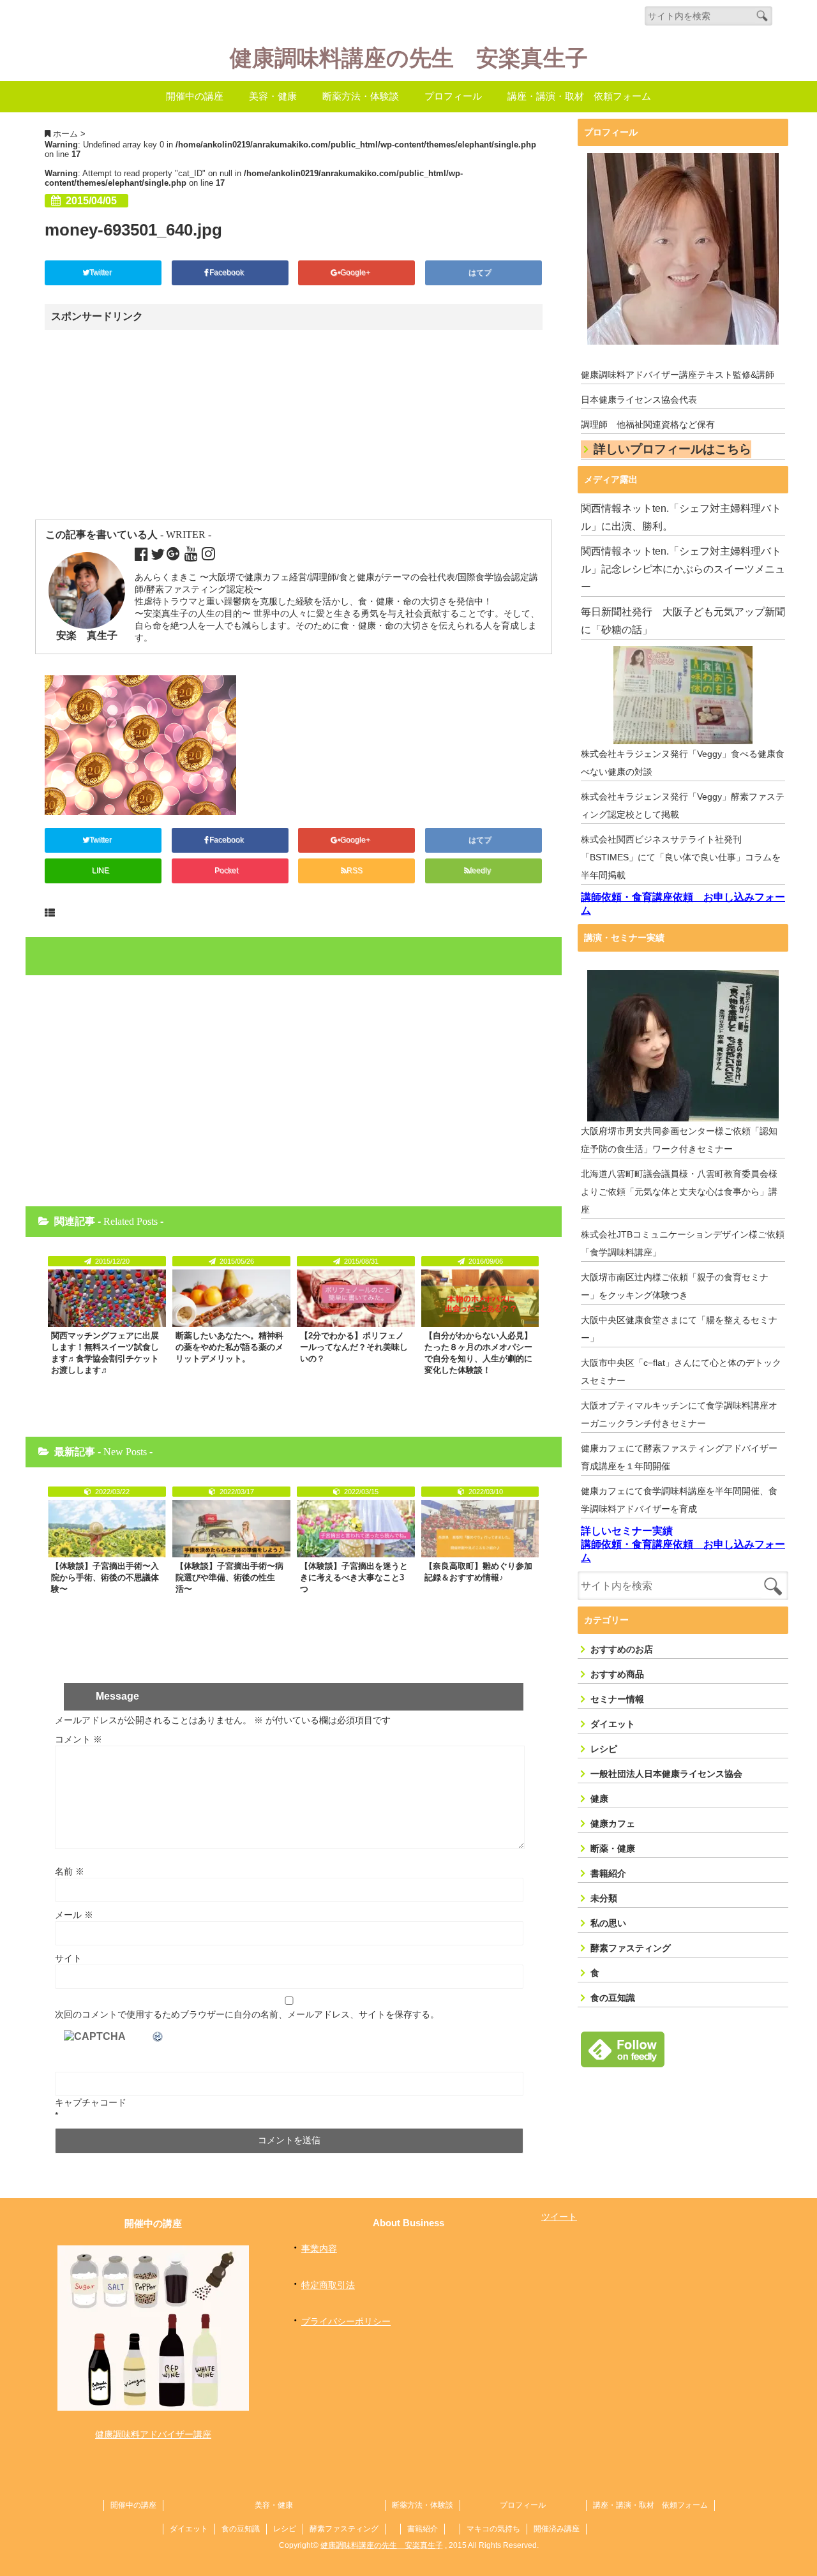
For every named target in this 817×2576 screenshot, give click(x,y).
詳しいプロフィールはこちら (672, 449)
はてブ (481, 273)
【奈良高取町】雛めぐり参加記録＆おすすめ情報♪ (478, 1572)
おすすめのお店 (622, 1649)
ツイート (559, 2217)
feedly (481, 871)
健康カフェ (613, 1823)
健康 (599, 1799)
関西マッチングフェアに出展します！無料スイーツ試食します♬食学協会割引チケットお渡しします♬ (105, 1353)
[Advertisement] (155, 426)
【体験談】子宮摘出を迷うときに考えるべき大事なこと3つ (354, 1577)
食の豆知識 (613, 1998)
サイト (68, 1958)
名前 (70, 1871)
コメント (79, 1739)
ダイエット (613, 1724)
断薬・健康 (613, 1848)
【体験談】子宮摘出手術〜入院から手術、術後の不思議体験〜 (105, 1577)
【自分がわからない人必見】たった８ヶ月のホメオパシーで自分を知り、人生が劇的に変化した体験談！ (478, 1353)
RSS (355, 871)
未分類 (604, 1898)
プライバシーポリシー (346, 2321)
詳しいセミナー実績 (627, 1531)
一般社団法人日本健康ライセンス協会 (666, 1774)
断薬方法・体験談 (361, 96)
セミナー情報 (617, 1699)
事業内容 (319, 2249)
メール (74, 1915)
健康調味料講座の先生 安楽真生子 (409, 58)
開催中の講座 (195, 96)
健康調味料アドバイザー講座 (153, 2434)
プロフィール (453, 96)
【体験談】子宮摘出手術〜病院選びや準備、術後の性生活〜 (229, 1577)
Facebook (228, 273)
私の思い (608, 1923)
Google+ (356, 273)
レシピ (604, 1749)
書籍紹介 (608, 1873)
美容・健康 (273, 96)
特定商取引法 (328, 2285)
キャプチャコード (91, 2102)
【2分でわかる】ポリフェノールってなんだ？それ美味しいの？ (354, 1347)
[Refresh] (158, 2037)
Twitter (101, 273)
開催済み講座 (557, 2529)
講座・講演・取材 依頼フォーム (579, 96)
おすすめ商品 (617, 1674)
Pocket (227, 871)
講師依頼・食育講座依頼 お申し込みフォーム (683, 904)
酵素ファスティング (631, 1948)
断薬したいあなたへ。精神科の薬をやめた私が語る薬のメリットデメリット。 (229, 1347)
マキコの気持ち (493, 2529)
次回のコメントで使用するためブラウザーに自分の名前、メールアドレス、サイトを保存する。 (247, 2014)
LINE (101, 871)
